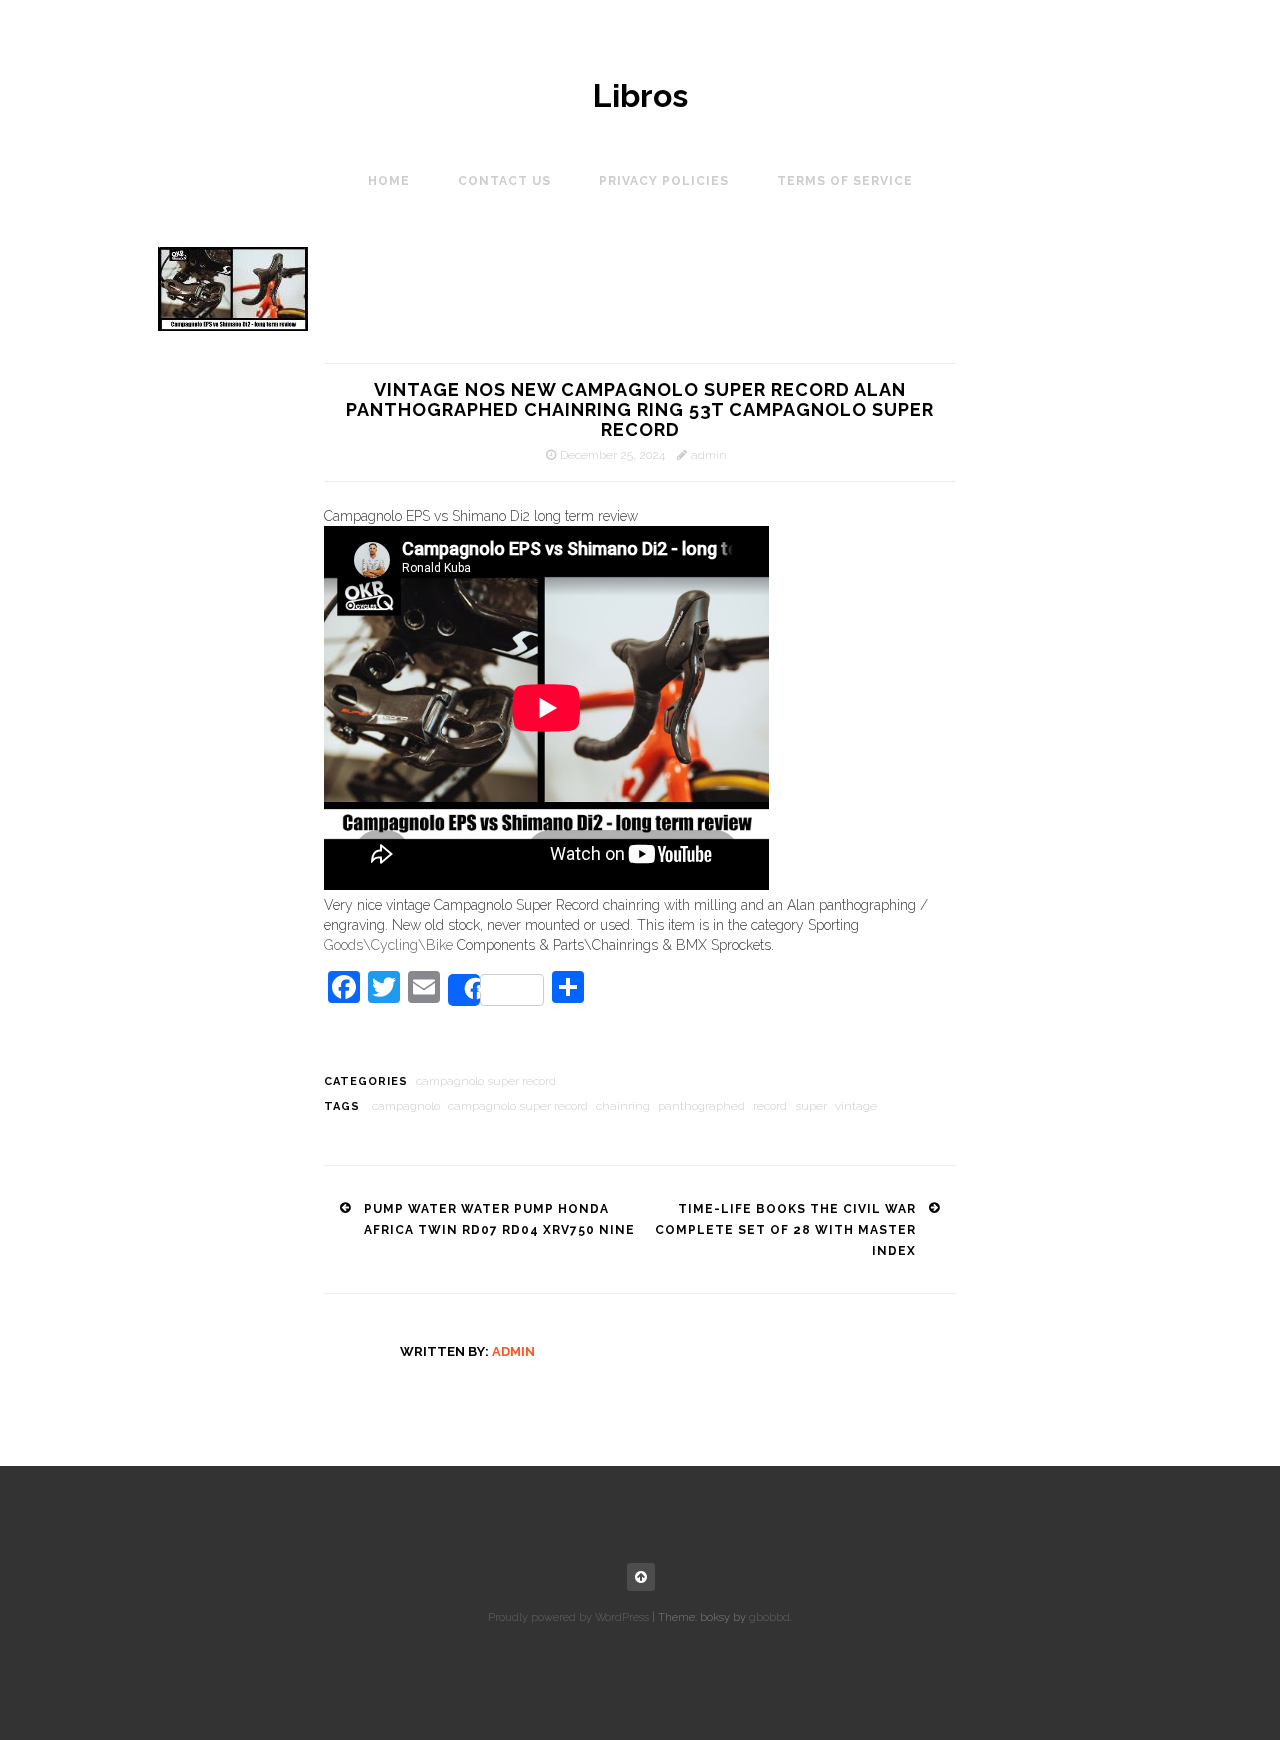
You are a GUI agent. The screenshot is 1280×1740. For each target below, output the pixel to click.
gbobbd (769, 1617)
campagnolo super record (486, 1081)
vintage (856, 1106)
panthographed (701, 1106)
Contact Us (504, 181)
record (770, 1106)
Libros (640, 96)
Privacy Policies (664, 181)
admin (709, 455)
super (811, 1106)
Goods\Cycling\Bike (388, 945)
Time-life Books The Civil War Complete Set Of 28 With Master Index (785, 1230)
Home (389, 181)
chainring (623, 1106)
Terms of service (845, 181)
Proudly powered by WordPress (568, 1617)
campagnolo (406, 1106)
